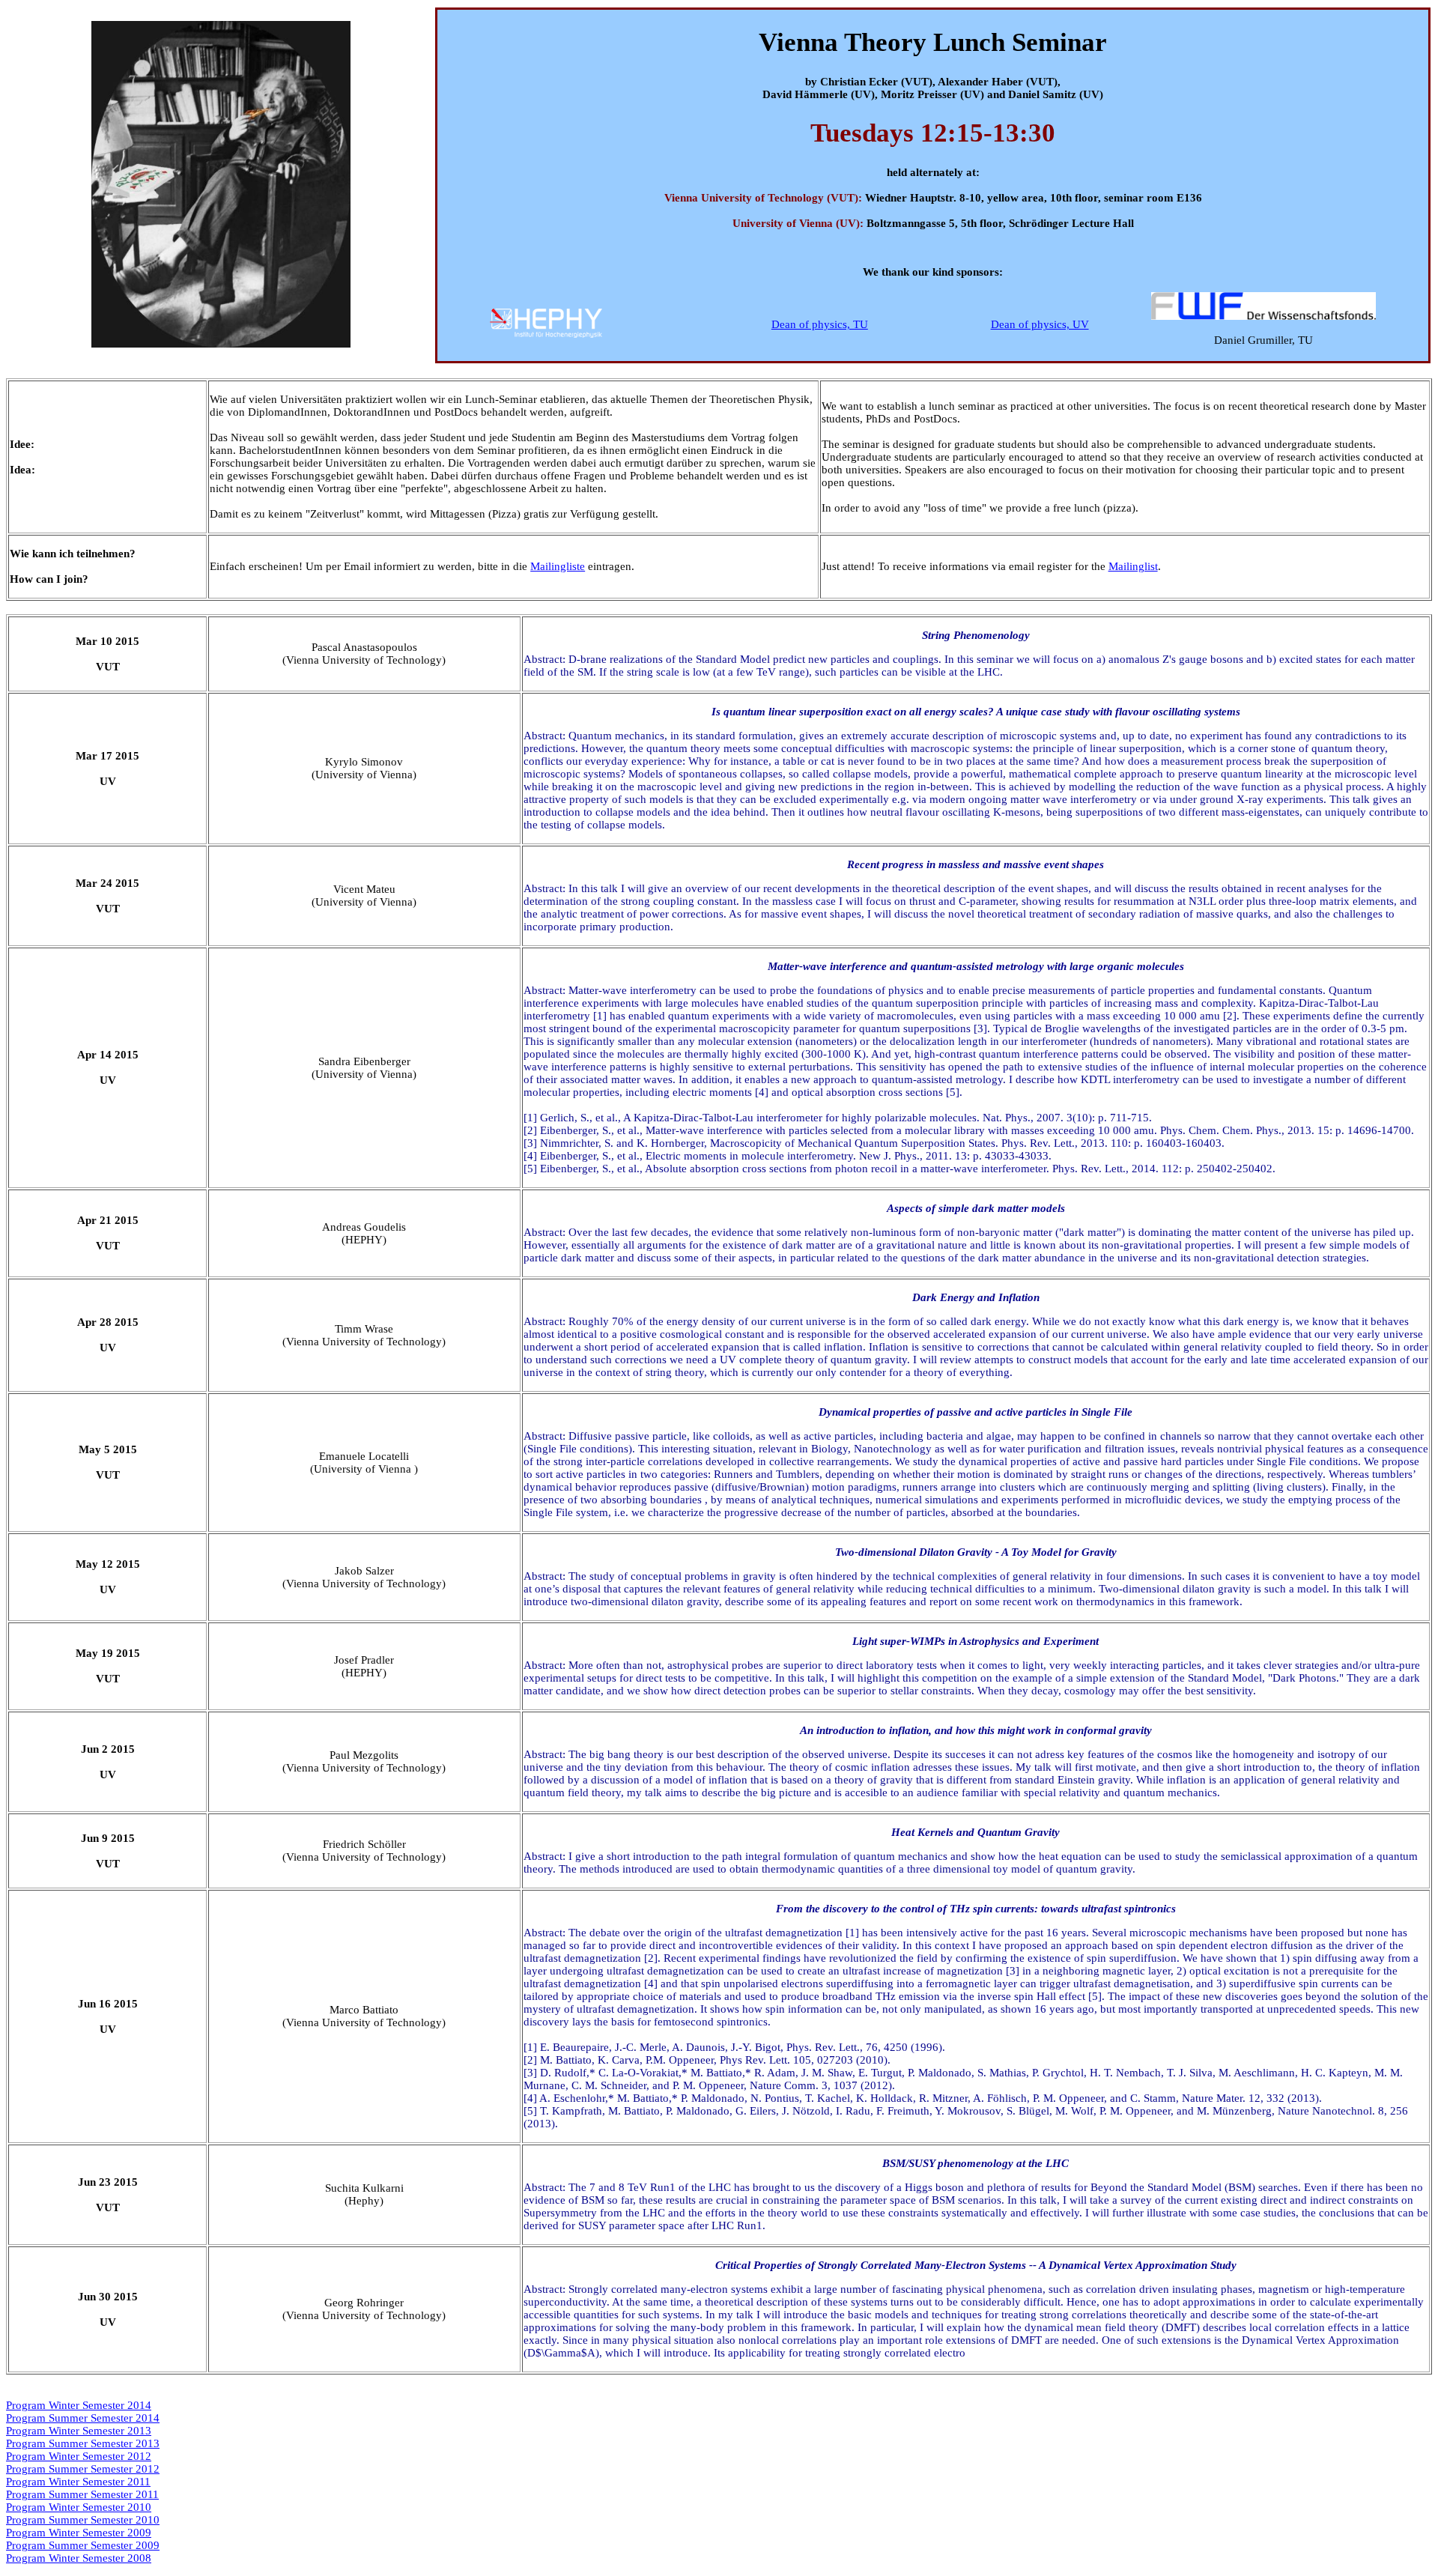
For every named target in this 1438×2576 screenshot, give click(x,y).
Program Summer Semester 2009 (83, 2545)
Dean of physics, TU (820, 324)
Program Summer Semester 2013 (83, 2443)
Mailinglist (1133, 566)
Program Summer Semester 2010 (83, 2520)
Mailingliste (558, 566)
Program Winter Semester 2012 (79, 2456)
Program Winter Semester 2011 (78, 2482)
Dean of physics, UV (1040, 324)
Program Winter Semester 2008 (79, 2558)
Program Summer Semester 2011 (82, 2494)
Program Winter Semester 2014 (79, 2405)
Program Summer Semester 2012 (83, 2469)
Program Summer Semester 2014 (83, 2418)
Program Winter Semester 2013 (79, 2431)
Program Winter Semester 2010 (79, 2507)
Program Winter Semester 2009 (79, 2533)
